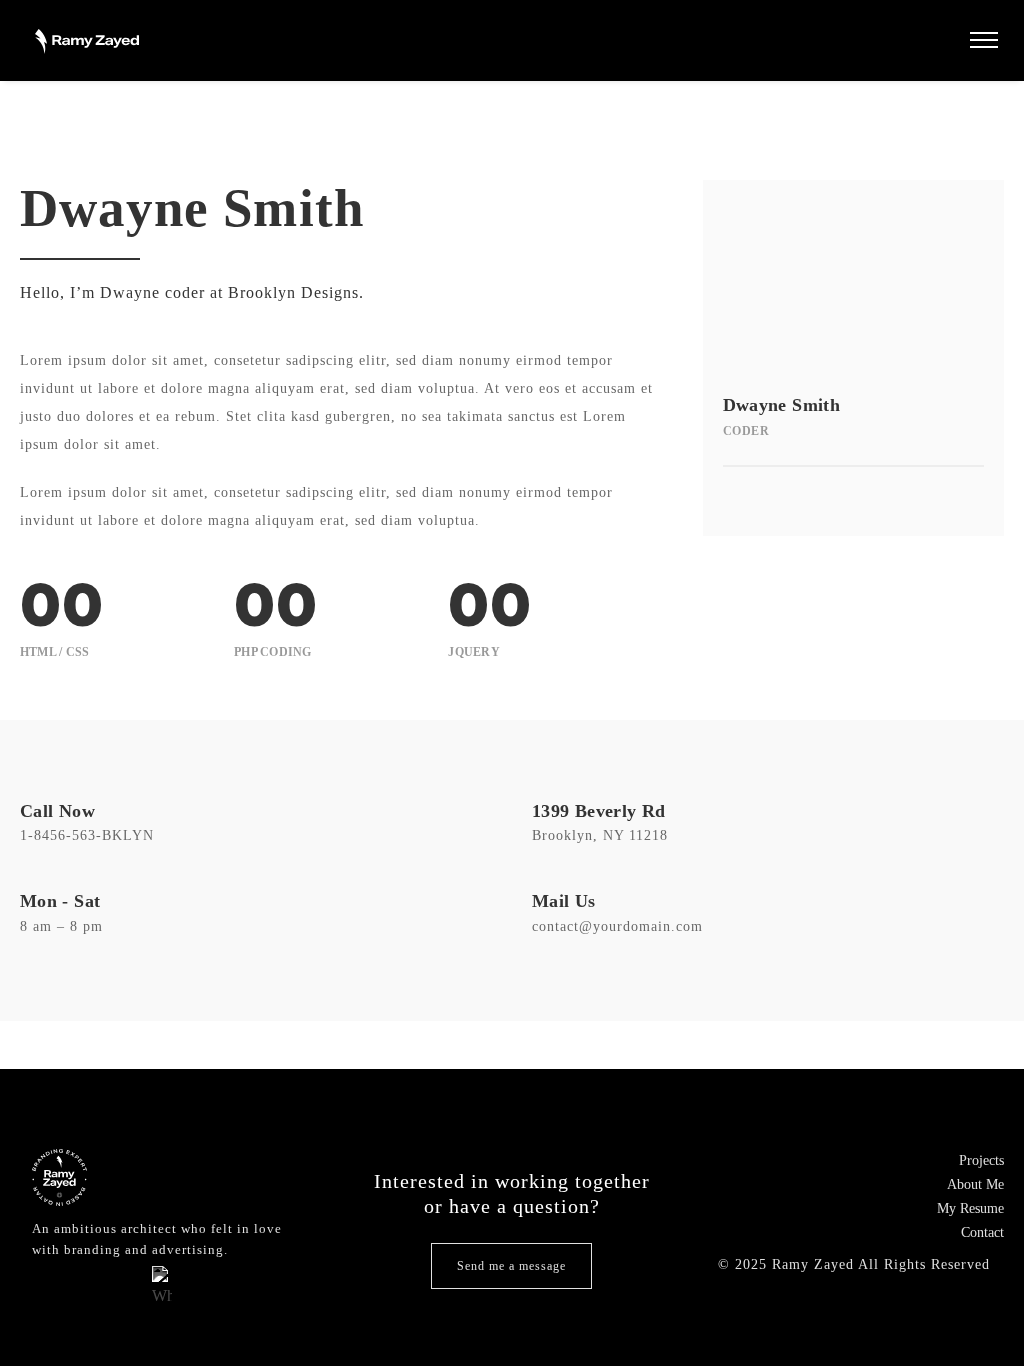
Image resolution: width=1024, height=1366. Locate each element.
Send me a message (511, 1266)
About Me (975, 1184)
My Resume (970, 1208)
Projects (981, 1160)
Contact (982, 1232)
